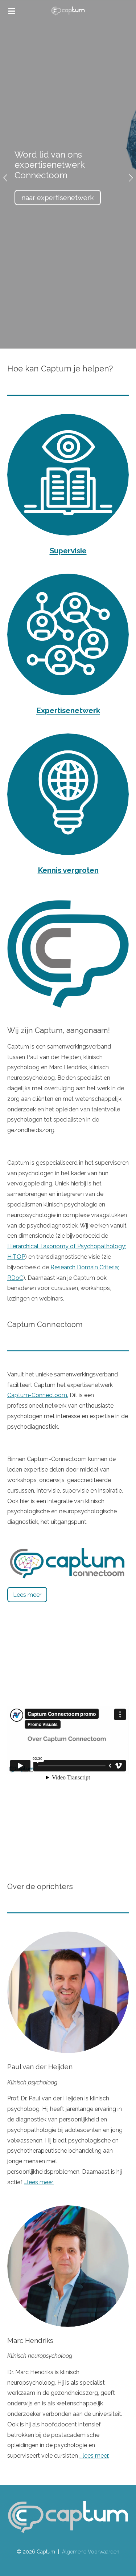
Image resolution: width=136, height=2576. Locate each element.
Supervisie (68, 551)
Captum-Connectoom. (38, 1395)
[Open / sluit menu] (12, 11)
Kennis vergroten (68, 870)
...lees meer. (39, 2182)
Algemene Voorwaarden (91, 2552)
